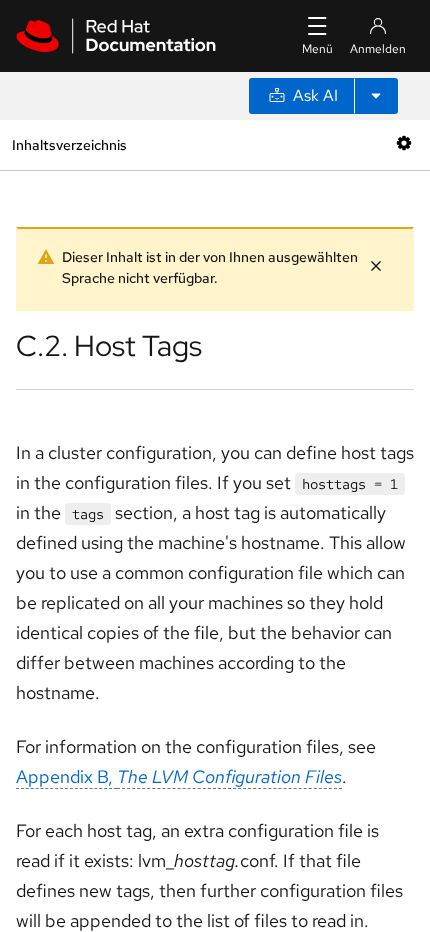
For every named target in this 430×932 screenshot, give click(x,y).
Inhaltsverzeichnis (69, 144)
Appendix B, (179, 776)
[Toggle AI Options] (376, 96)
